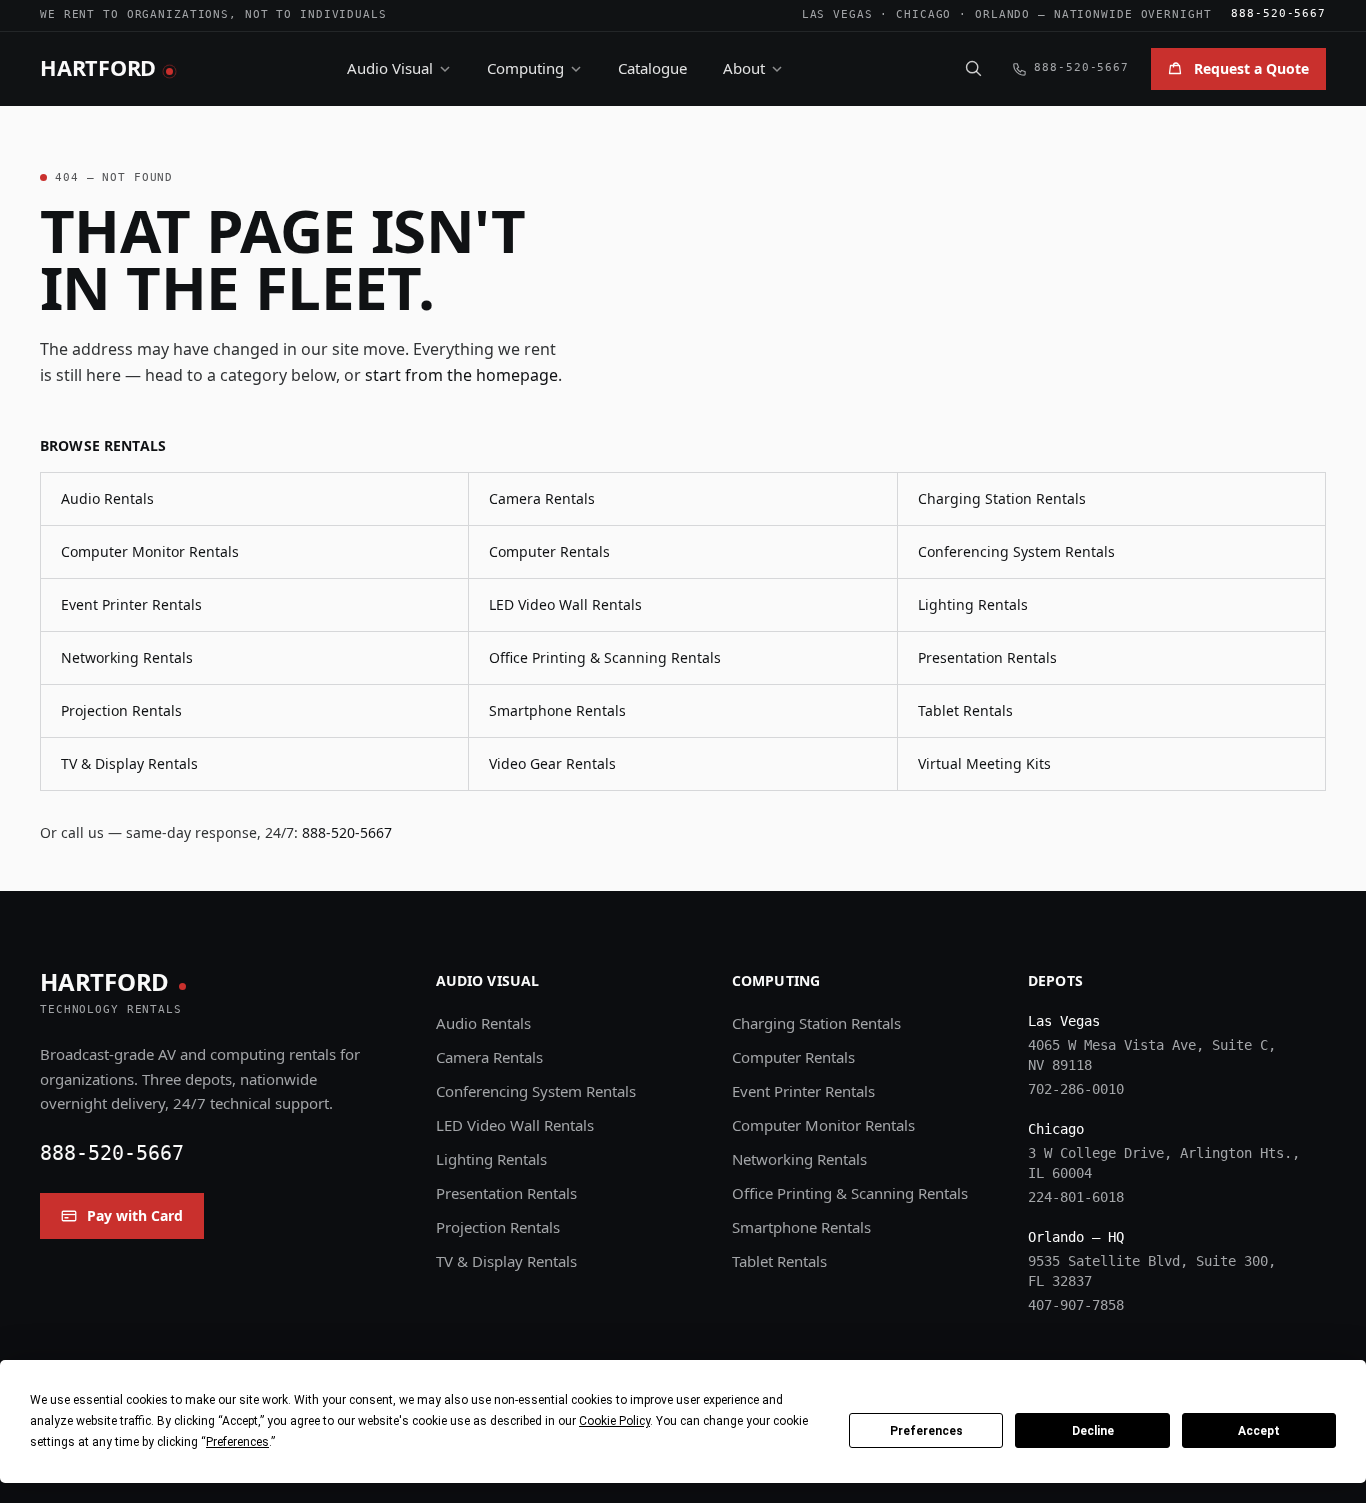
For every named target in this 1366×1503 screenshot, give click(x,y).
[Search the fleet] (973, 68)
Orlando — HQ (1076, 1237)
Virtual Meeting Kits (984, 763)
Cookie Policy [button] (614, 1421)
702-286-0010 (1076, 1089)
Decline (1093, 1431)
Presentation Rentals (987, 657)
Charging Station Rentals (1002, 498)
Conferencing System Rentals (1016, 551)
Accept (1259, 1431)
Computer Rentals (549, 551)
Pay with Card (135, 1215)
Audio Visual (390, 68)
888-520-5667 (1278, 13)
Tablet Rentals (965, 710)
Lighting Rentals (973, 604)
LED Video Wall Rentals (565, 604)
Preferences (926, 1431)
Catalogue (652, 68)
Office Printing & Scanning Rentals (605, 657)
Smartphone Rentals (557, 710)
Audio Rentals (107, 498)
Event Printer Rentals (131, 604)
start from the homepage (461, 375)
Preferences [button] (237, 1442)
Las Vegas (837, 14)
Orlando (1002, 14)
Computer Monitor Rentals (150, 551)
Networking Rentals (127, 657)
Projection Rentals (121, 710)
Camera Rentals (542, 498)
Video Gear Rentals (552, 763)
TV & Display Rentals (129, 763)
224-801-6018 (1076, 1197)
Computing (525, 68)
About (744, 68)
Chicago (923, 14)
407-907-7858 (1076, 1305)
